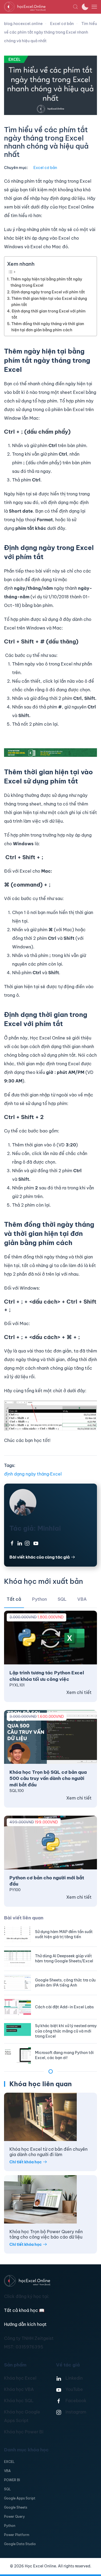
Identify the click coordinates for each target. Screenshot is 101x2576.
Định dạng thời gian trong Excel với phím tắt (49, 314)
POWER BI (12, 2480)
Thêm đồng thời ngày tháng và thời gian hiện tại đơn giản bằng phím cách (48, 327)
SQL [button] (62, 1599)
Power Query (14, 2516)
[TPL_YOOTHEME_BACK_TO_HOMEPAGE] (38, 7)
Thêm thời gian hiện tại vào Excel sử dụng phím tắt (49, 302)
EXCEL (9, 2462)
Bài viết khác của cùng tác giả (40, 1557)
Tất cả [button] (14, 1599)
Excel (56, 1474)
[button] (75, 7)
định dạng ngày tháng (27, 1474)
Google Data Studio (20, 2544)
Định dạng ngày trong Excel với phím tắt (48, 292)
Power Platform (17, 2535)
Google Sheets (16, 2507)
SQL (7, 2489)
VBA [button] (82, 1599)
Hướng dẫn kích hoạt (25, 2324)
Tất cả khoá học (24, 2310)
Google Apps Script (20, 2498)
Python (10, 2526)
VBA (7, 2471)
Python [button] (39, 1599)
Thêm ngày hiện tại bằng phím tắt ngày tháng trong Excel (46, 282)
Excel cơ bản (45, 168)
